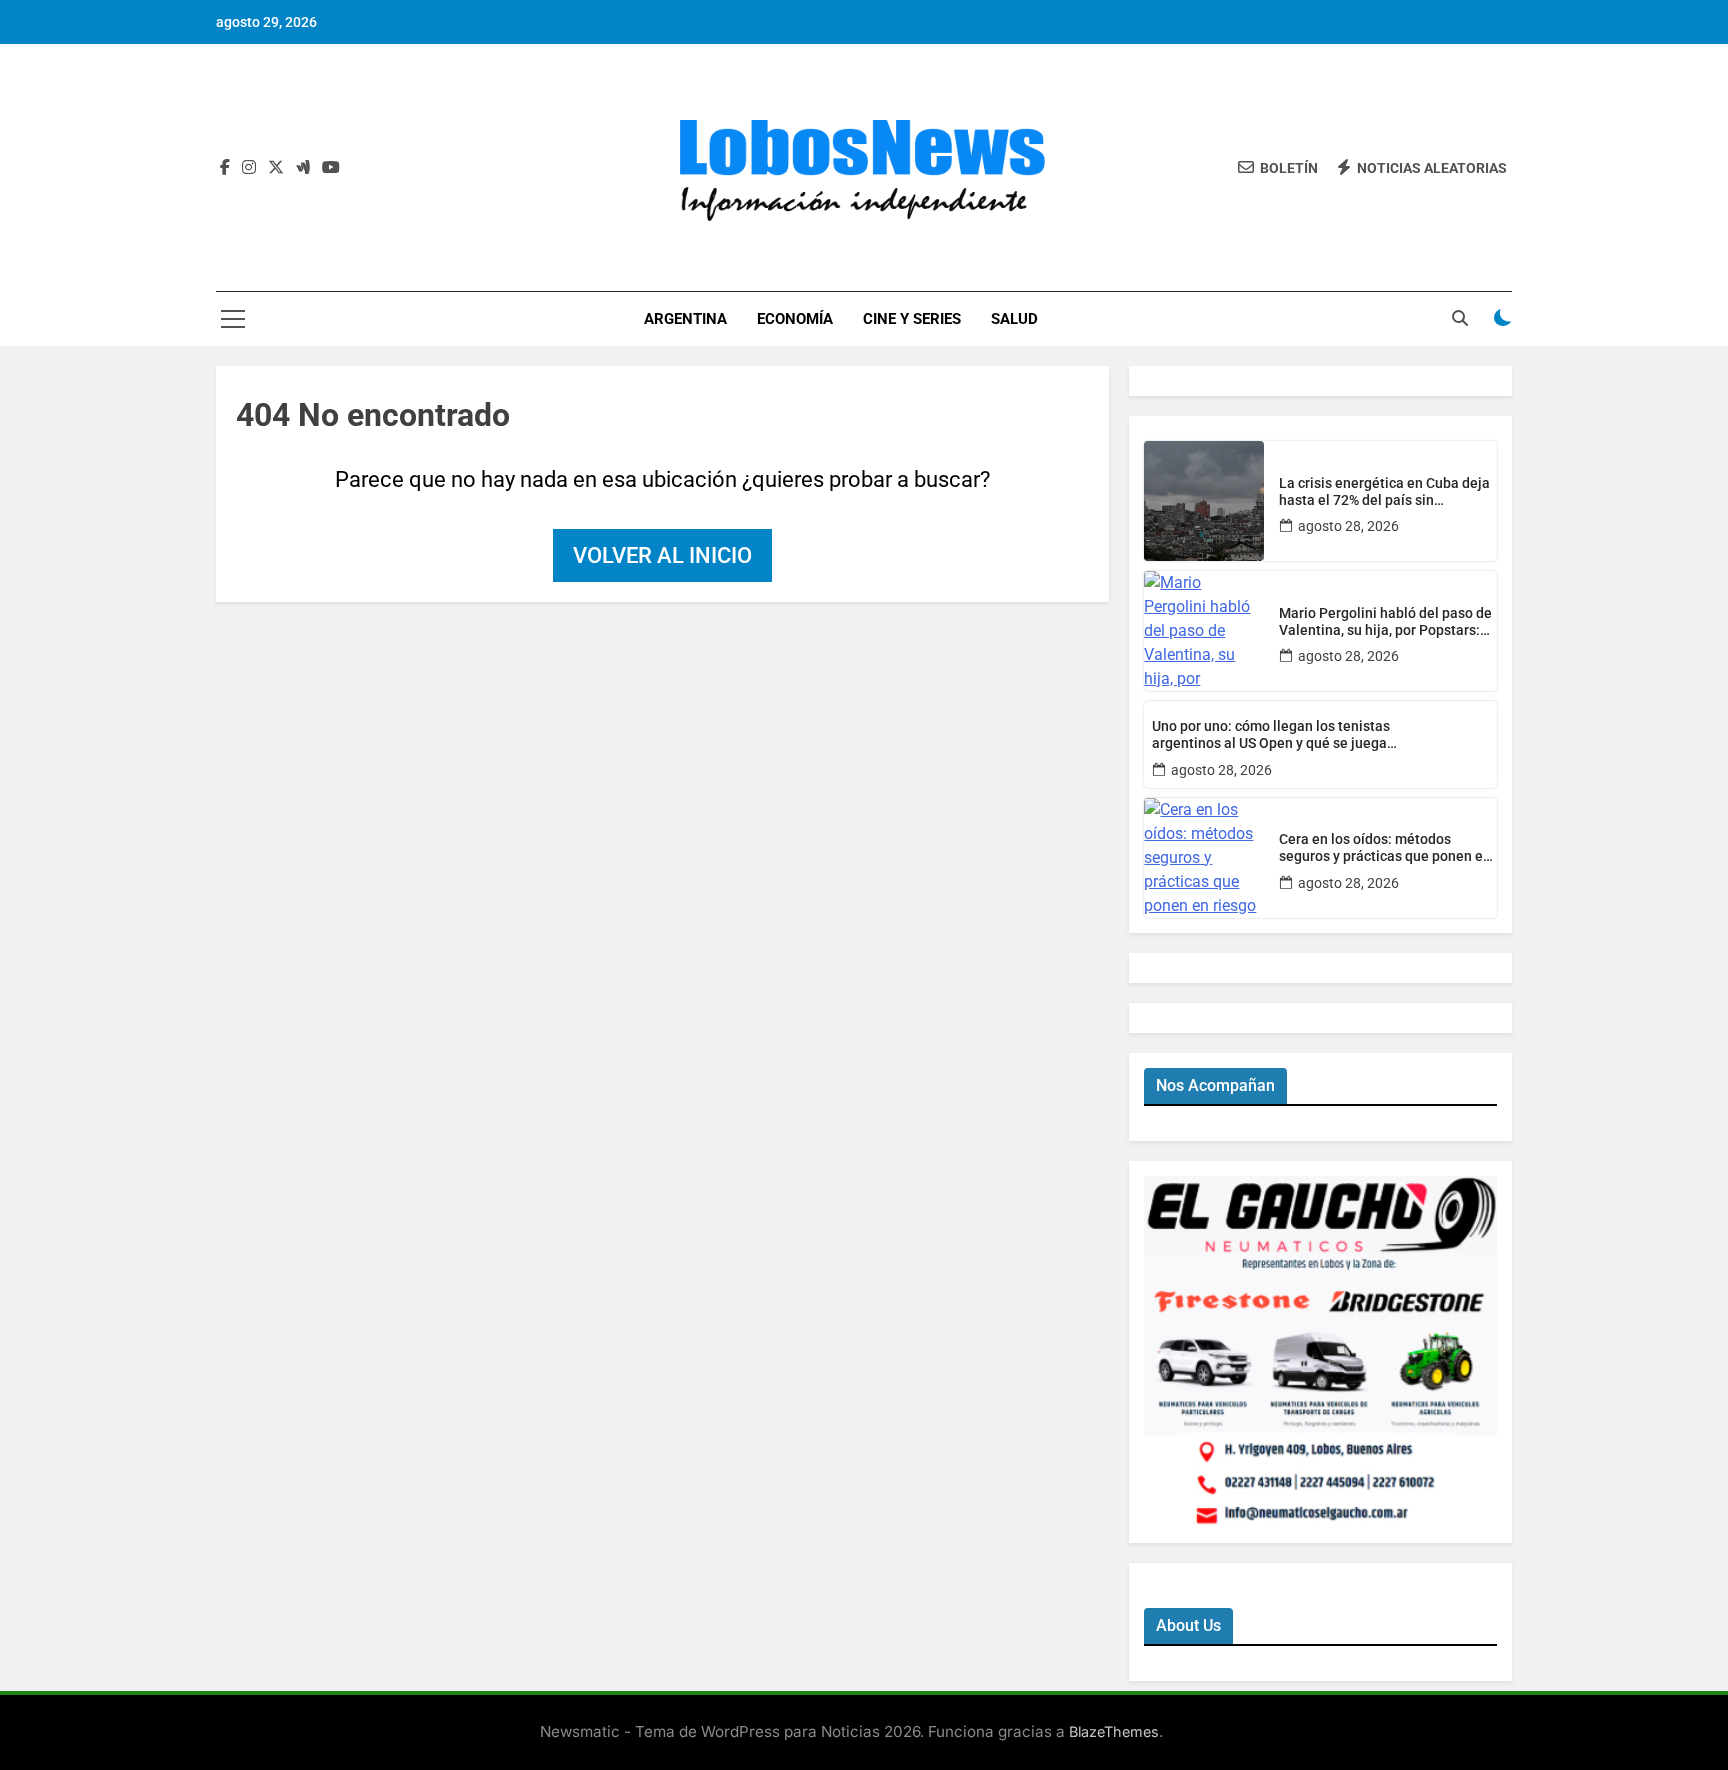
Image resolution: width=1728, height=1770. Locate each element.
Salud (1014, 319)
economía (795, 319)
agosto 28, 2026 (1348, 526)
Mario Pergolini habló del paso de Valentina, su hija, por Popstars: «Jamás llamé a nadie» (1385, 622)
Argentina (685, 319)
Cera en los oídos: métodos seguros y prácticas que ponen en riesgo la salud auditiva (1385, 848)
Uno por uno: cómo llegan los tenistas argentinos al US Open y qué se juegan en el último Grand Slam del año (1273, 735)
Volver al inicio (662, 555)
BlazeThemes (1114, 1731)
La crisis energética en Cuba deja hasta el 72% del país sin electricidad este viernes (1384, 492)
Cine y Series (912, 319)
